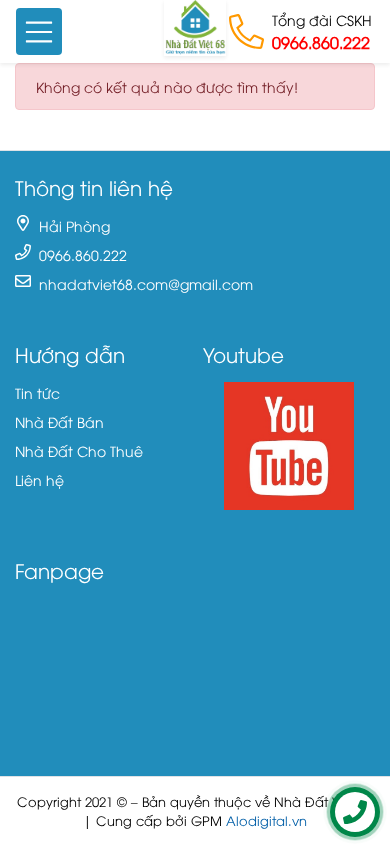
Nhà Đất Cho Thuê (79, 450)
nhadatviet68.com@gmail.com (146, 283)
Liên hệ (39, 479)
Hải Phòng (74, 225)
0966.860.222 (321, 42)
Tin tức (37, 392)
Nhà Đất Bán (59, 421)
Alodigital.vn (266, 820)
